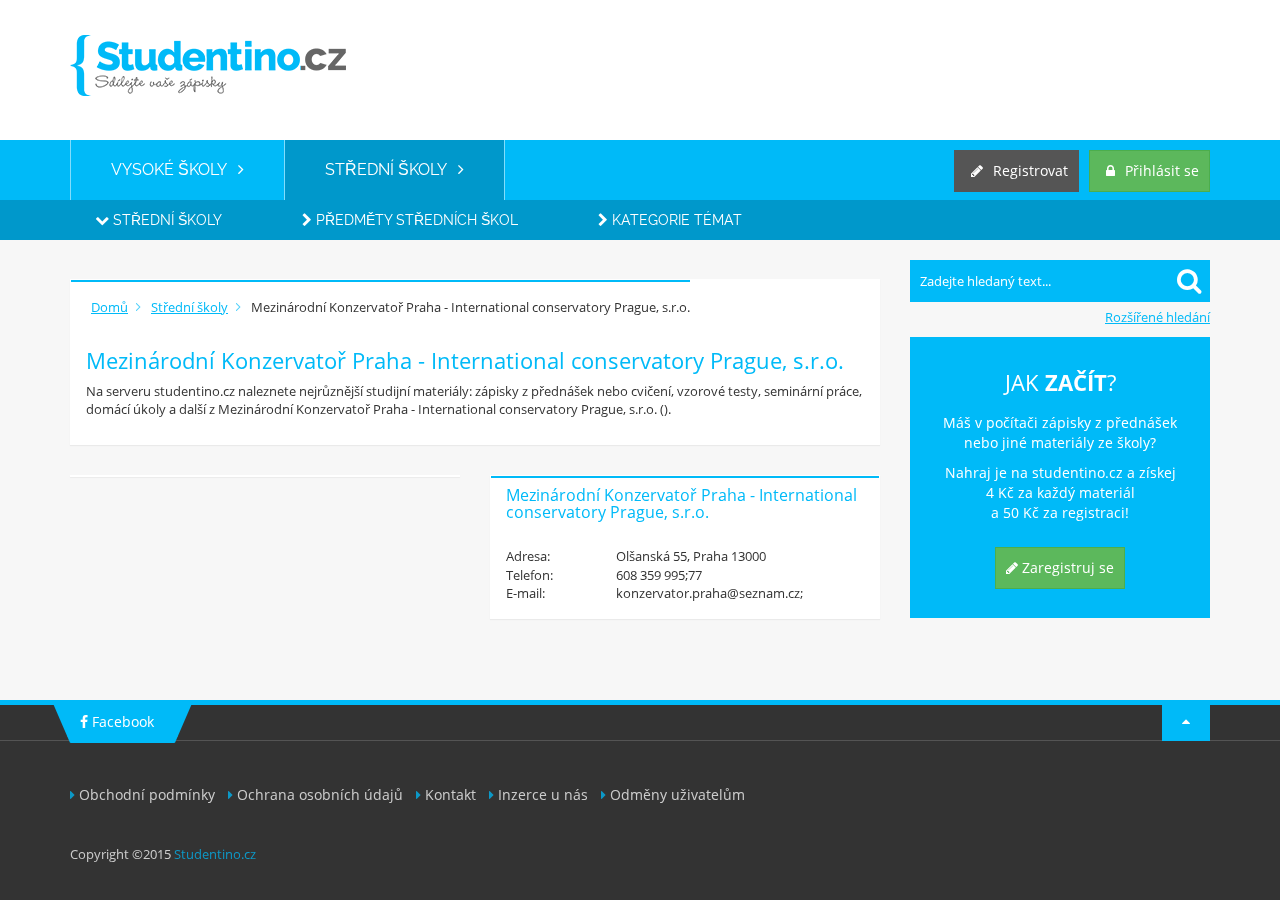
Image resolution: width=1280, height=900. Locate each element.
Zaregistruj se (1066, 567)
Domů (109, 307)
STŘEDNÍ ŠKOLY (391, 169)
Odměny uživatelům (677, 794)
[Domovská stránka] (208, 65)
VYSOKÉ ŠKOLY (174, 169)
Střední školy (165, 220)
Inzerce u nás (543, 794)
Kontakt (450, 794)
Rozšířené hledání (1157, 317)
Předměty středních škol (415, 220)
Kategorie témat (675, 220)
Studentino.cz (215, 854)
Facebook (121, 721)
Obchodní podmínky (147, 794)
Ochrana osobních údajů (320, 794)
